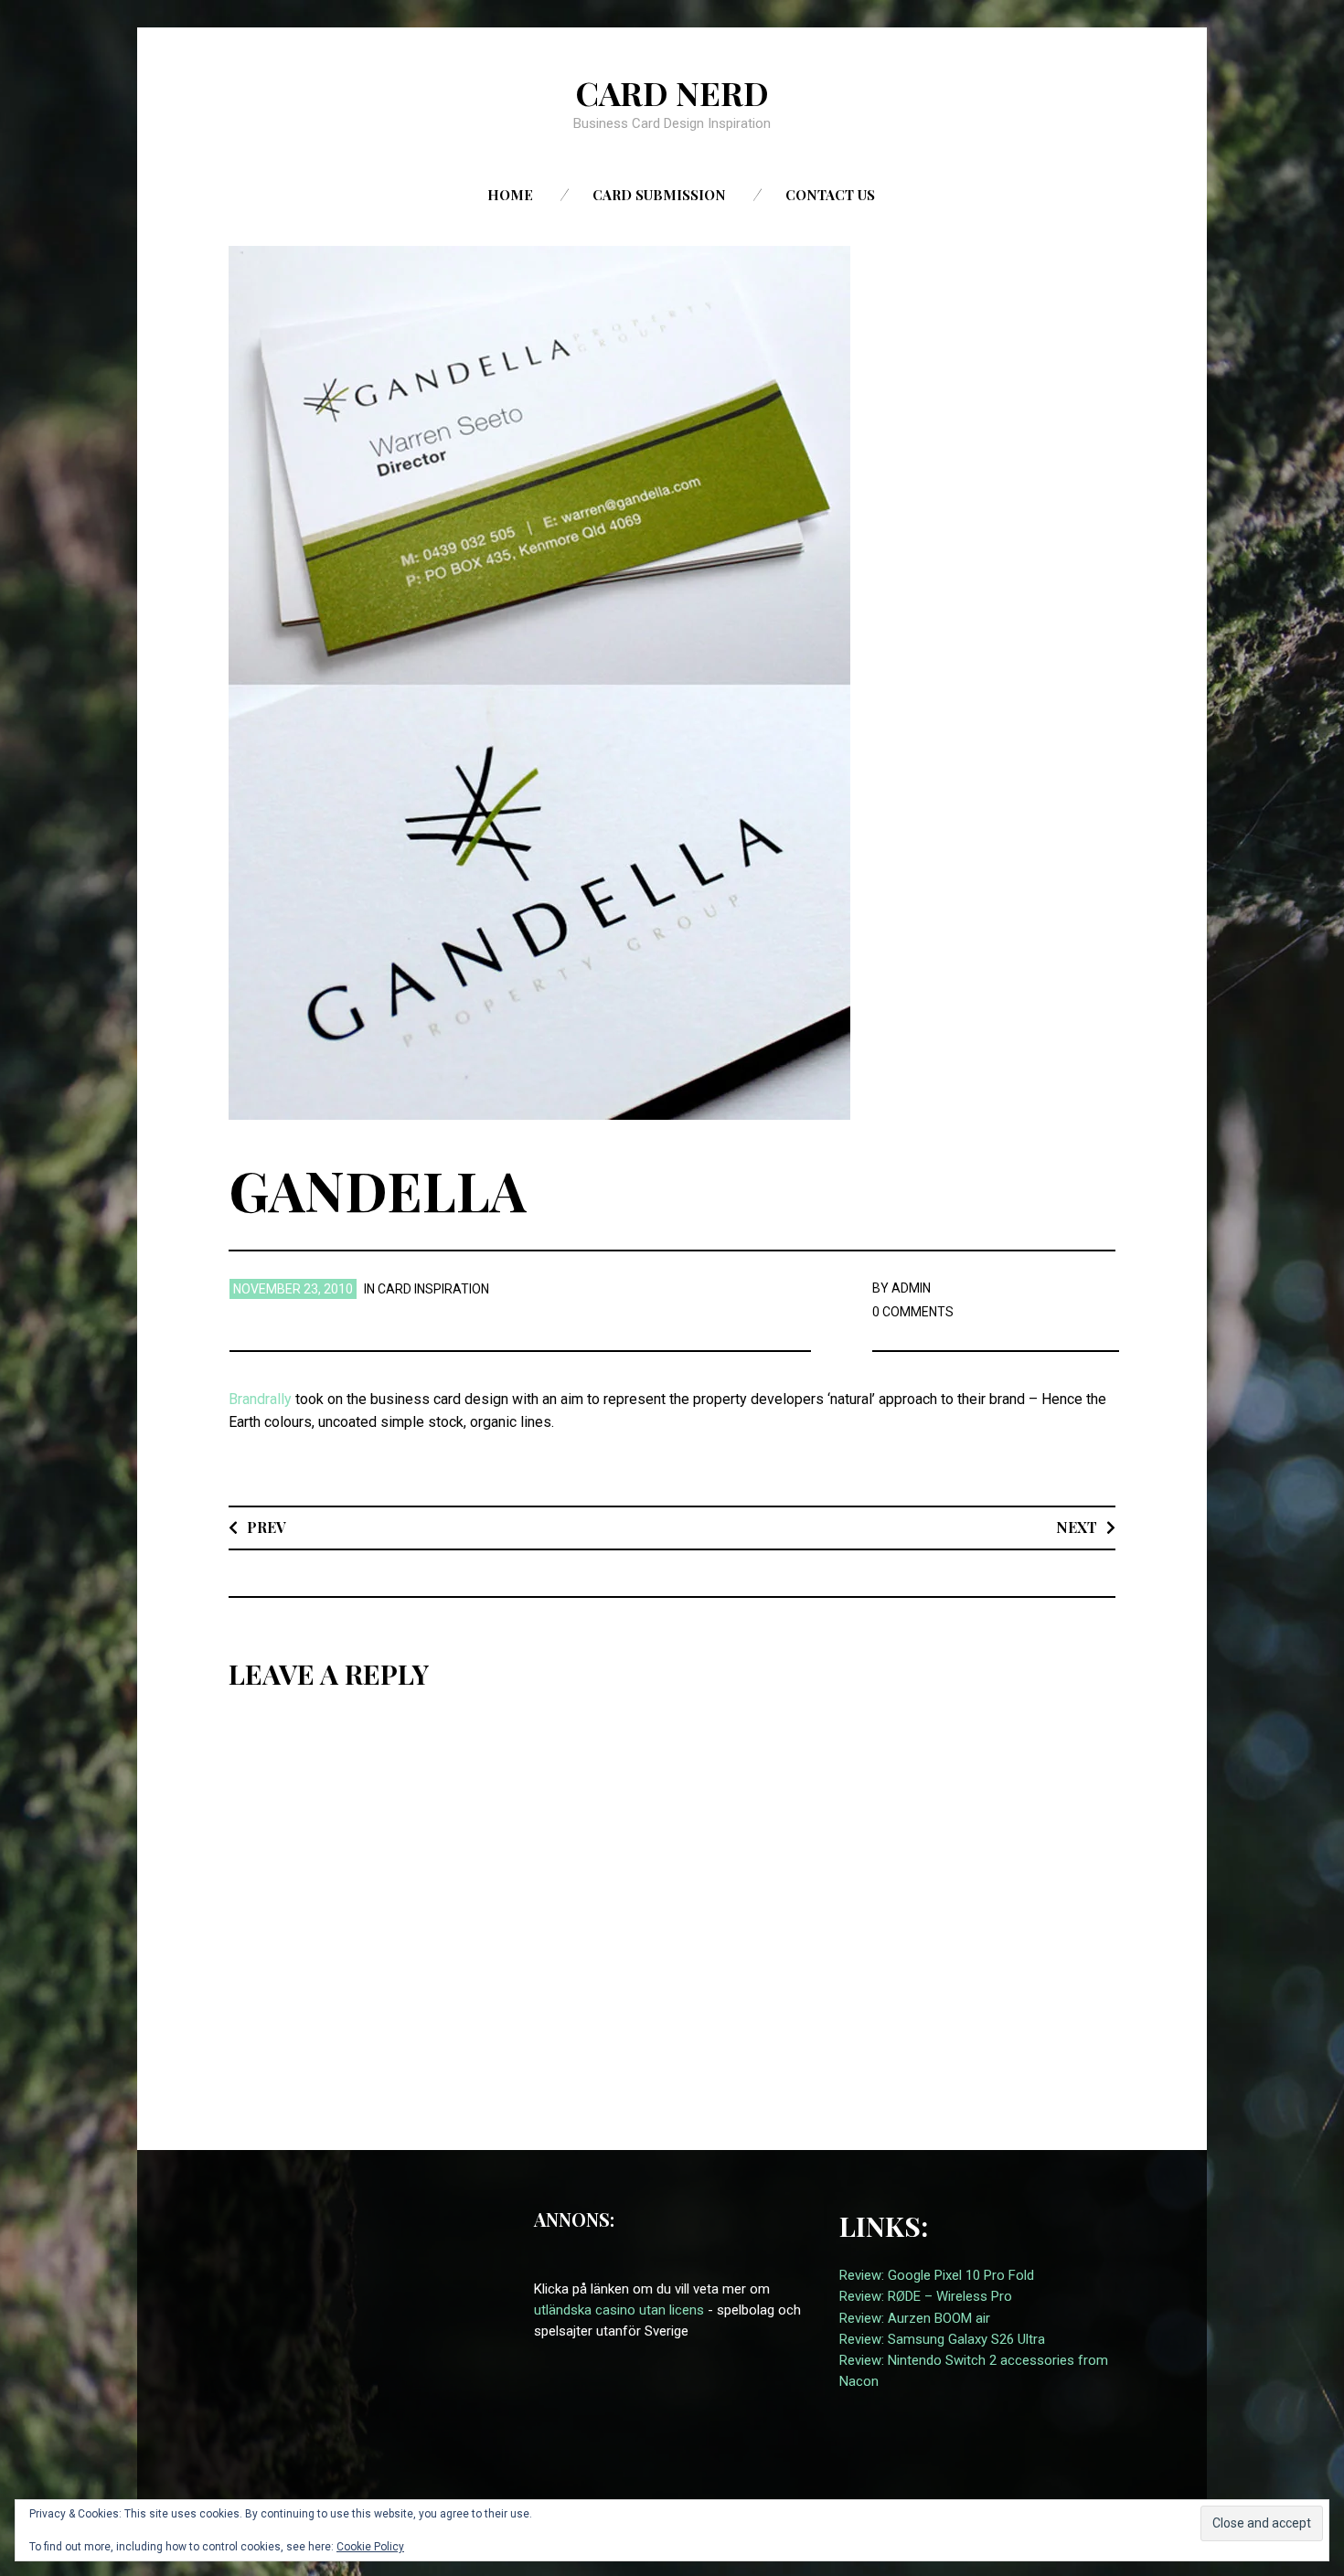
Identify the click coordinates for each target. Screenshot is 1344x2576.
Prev (267, 1527)
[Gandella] (539, 681)
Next (1077, 1527)
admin (911, 1288)
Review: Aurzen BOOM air (915, 2318)
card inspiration (433, 1289)
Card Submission (659, 195)
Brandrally (260, 1399)
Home (510, 195)
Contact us (830, 195)
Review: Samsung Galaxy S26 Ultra (942, 2339)
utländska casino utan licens (619, 2310)
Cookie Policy (370, 2547)
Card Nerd (672, 92)
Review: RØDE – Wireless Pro (926, 2296)
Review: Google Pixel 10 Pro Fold (937, 2275)
